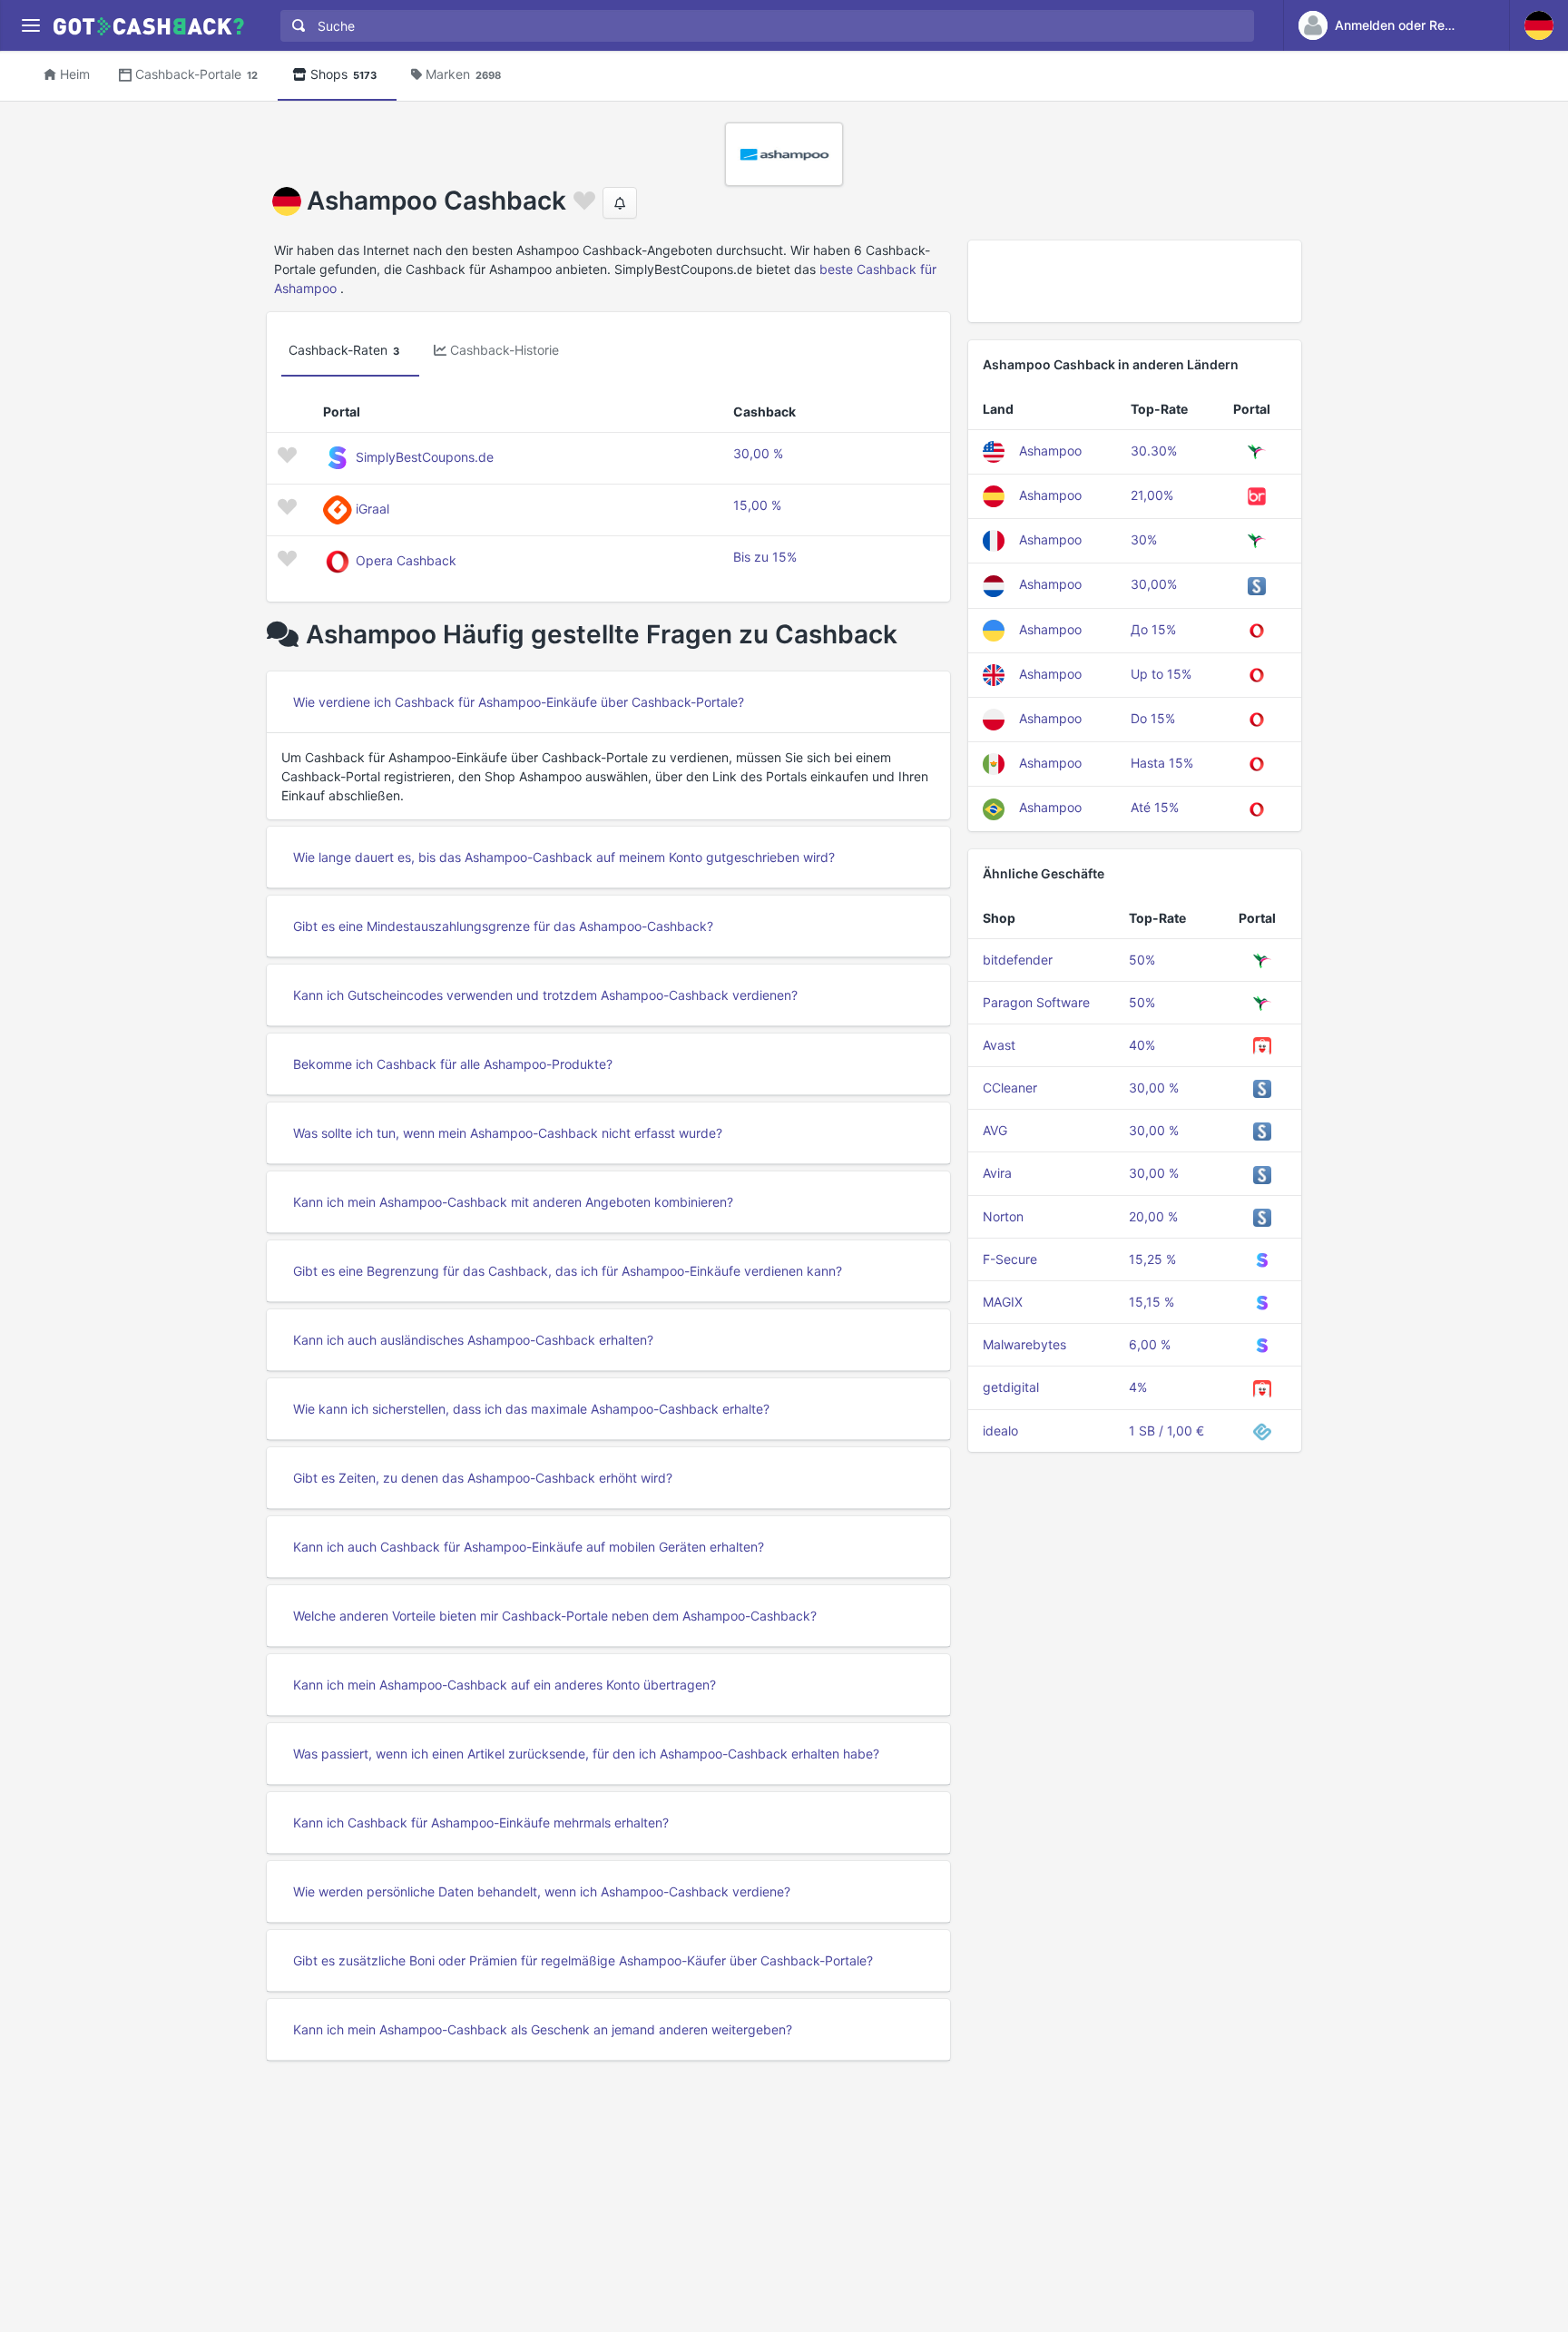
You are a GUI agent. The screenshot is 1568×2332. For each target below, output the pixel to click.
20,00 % (1153, 1216)
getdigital (1011, 1387)
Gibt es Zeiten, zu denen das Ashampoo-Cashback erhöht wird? (483, 1478)
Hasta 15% (1162, 763)
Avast (999, 1045)
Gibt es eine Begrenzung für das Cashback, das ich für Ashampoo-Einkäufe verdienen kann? (568, 1271)
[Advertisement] (1135, 281)
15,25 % (1152, 1259)
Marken (463, 74)
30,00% (1154, 584)
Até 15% (1155, 807)
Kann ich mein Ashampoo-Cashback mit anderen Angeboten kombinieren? (513, 1202)
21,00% (1152, 495)
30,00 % (758, 453)
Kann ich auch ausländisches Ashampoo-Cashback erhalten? (473, 1340)
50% (1142, 960)
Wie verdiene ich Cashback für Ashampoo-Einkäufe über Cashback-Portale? (519, 702)
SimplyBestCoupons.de (425, 457)
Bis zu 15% (765, 557)
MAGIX (1003, 1302)
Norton (1003, 1216)
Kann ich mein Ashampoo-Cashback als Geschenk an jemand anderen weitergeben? (543, 2029)
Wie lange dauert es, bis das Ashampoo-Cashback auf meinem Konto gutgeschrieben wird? (564, 857)
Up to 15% (1161, 674)
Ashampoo (1050, 451)
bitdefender (1018, 960)
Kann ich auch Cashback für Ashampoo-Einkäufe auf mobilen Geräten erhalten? (529, 1547)
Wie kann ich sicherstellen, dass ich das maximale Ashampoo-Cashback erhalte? (531, 1409)
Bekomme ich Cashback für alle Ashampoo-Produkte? (453, 1064)
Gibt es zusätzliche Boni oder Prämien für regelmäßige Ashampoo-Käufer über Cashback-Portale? (583, 1960)
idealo (1000, 1431)
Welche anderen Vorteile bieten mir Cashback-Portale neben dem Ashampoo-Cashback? (555, 1616)
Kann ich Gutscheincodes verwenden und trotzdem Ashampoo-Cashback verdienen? (545, 995)
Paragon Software (1036, 1002)
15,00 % (757, 505)
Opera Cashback (406, 560)
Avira (997, 1173)
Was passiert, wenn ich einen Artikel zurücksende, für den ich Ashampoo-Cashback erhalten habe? (586, 1754)
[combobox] (763, 26)
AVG (995, 1130)
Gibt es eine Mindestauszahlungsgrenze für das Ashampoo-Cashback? (503, 926)
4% (1138, 1387)
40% (1142, 1045)
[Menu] (30, 26)
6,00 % (1150, 1344)
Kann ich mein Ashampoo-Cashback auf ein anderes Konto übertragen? (505, 1685)
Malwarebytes (1024, 1344)
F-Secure (1010, 1259)
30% (1144, 539)
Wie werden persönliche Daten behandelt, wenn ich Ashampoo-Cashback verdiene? (542, 1891)
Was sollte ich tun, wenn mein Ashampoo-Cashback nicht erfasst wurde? (508, 1133)
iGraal (372, 509)
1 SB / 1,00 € (1166, 1431)
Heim (75, 74)
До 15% (1153, 629)
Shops (343, 74)
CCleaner (1010, 1088)
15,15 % (1151, 1302)
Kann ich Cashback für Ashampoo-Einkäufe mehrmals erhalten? (481, 1822)
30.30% (1154, 451)
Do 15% (1153, 718)
